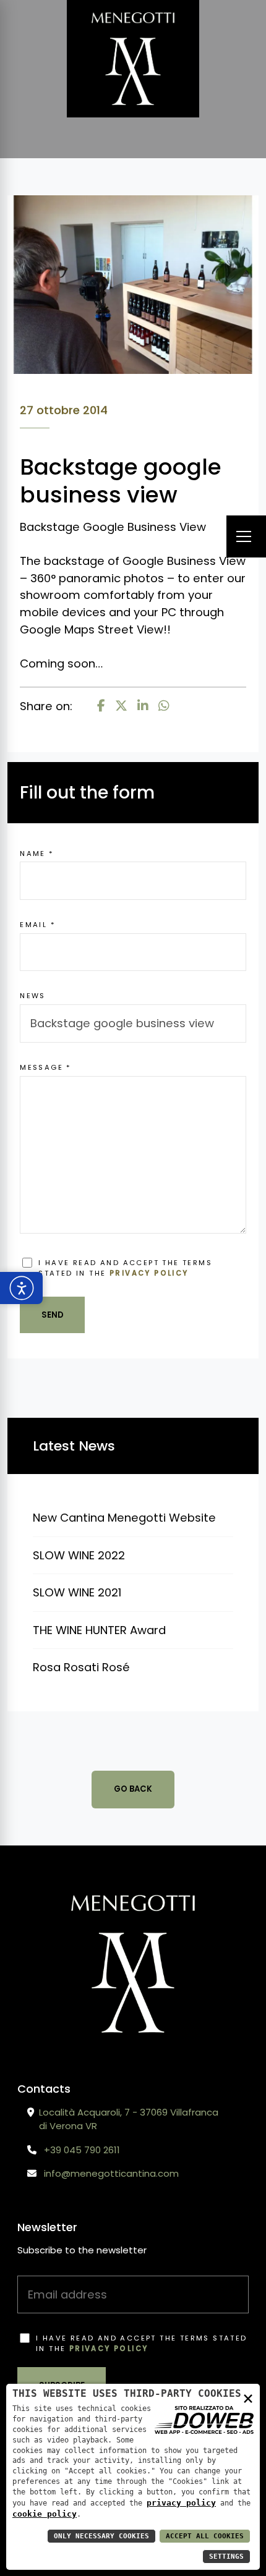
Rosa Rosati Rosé (81, 1667)
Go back (133, 1789)
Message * (46, 1067)
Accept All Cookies (205, 2536)
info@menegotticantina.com (111, 2173)
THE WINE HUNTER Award (99, 1630)
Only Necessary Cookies (101, 2536)
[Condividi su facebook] (101, 706)
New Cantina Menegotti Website (124, 1518)
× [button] (248, 2398)
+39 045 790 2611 (82, 2150)
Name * (37, 854)
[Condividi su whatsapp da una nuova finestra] (164, 706)
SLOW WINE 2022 (79, 1555)
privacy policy (149, 1273)
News (33, 996)
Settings (226, 2557)
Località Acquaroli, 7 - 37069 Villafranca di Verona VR (129, 2119)
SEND (53, 1315)
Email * (38, 925)
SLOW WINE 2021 (77, 1592)
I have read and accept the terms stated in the (125, 1268)
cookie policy (45, 2514)
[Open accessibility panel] (21, 1288)
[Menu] (246, 537)
